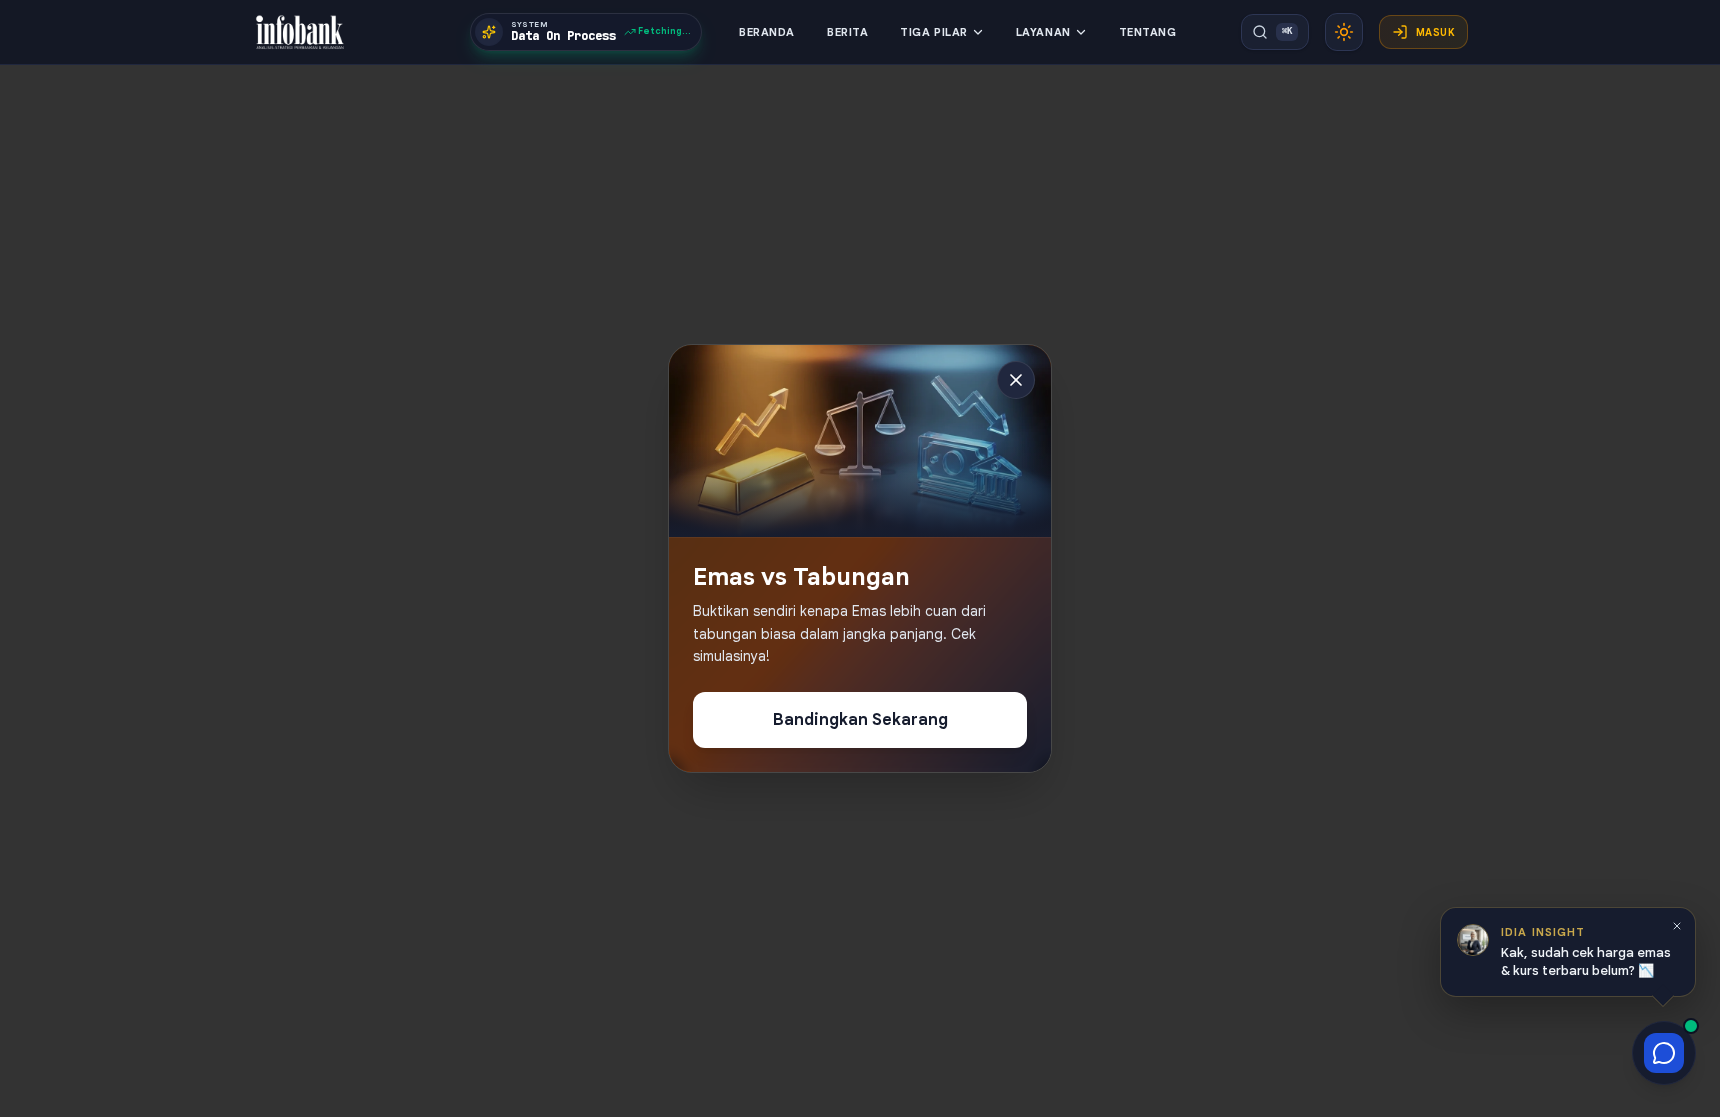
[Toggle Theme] (1344, 32)
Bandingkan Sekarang (860, 720)
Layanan (1043, 32)
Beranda (767, 32)
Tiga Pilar (934, 32)
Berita (847, 32)
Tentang (1148, 32)
